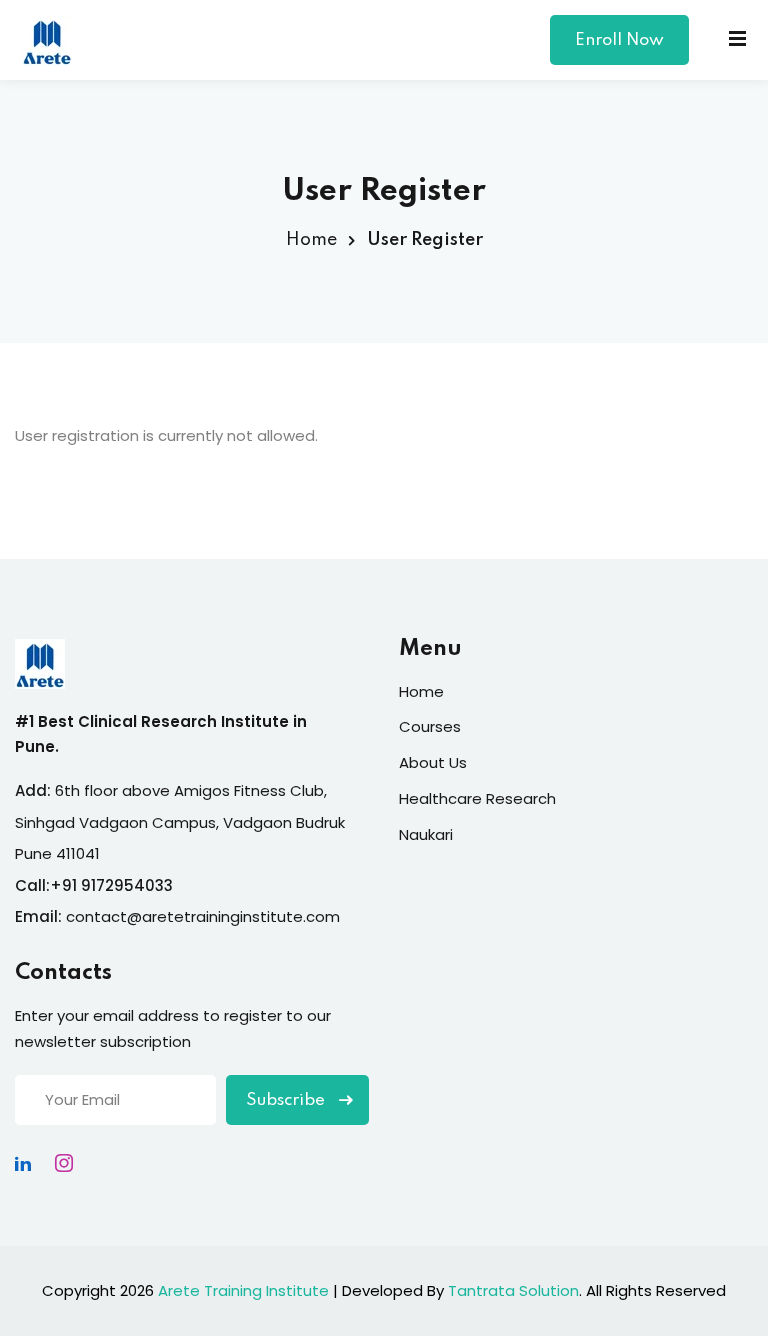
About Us (433, 762)
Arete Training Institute (243, 1290)
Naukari (426, 834)
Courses (430, 726)
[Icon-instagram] (64, 1163)
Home (311, 240)
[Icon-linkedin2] (23, 1163)
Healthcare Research (477, 798)
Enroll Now (619, 40)
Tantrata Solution (513, 1290)
